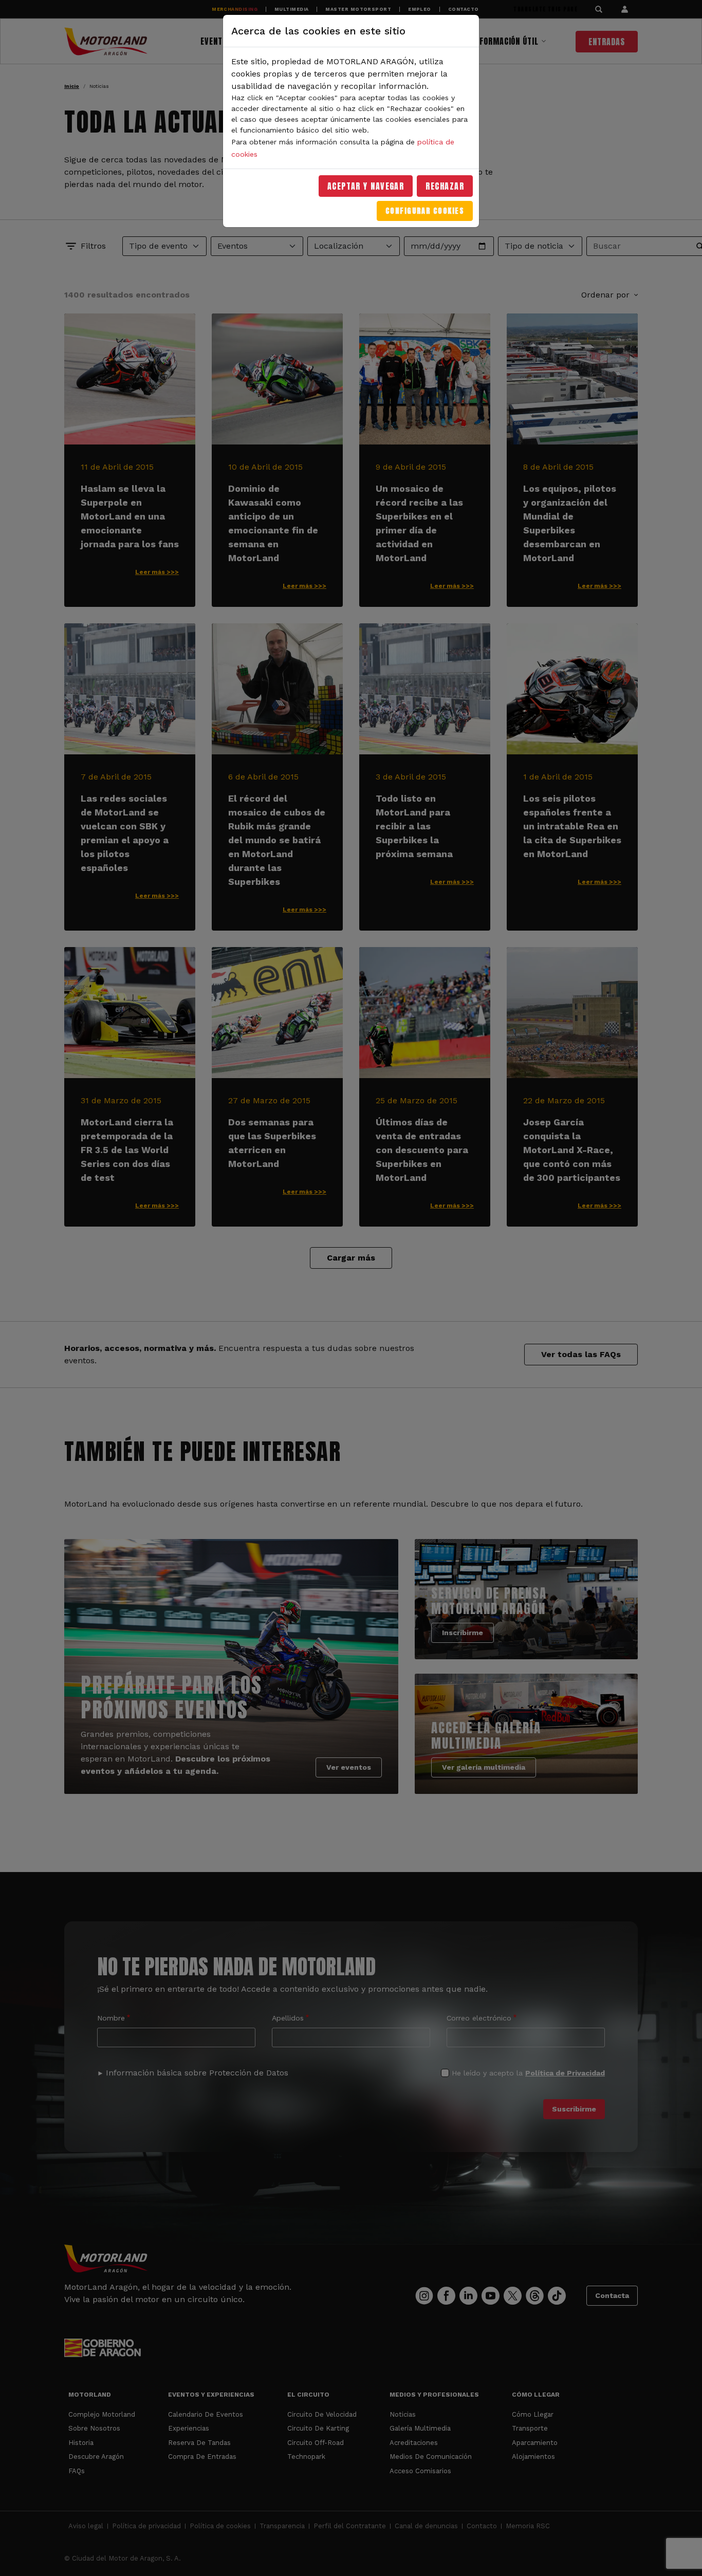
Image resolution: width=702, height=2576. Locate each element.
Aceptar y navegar (366, 186)
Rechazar (445, 186)
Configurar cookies (425, 211)
